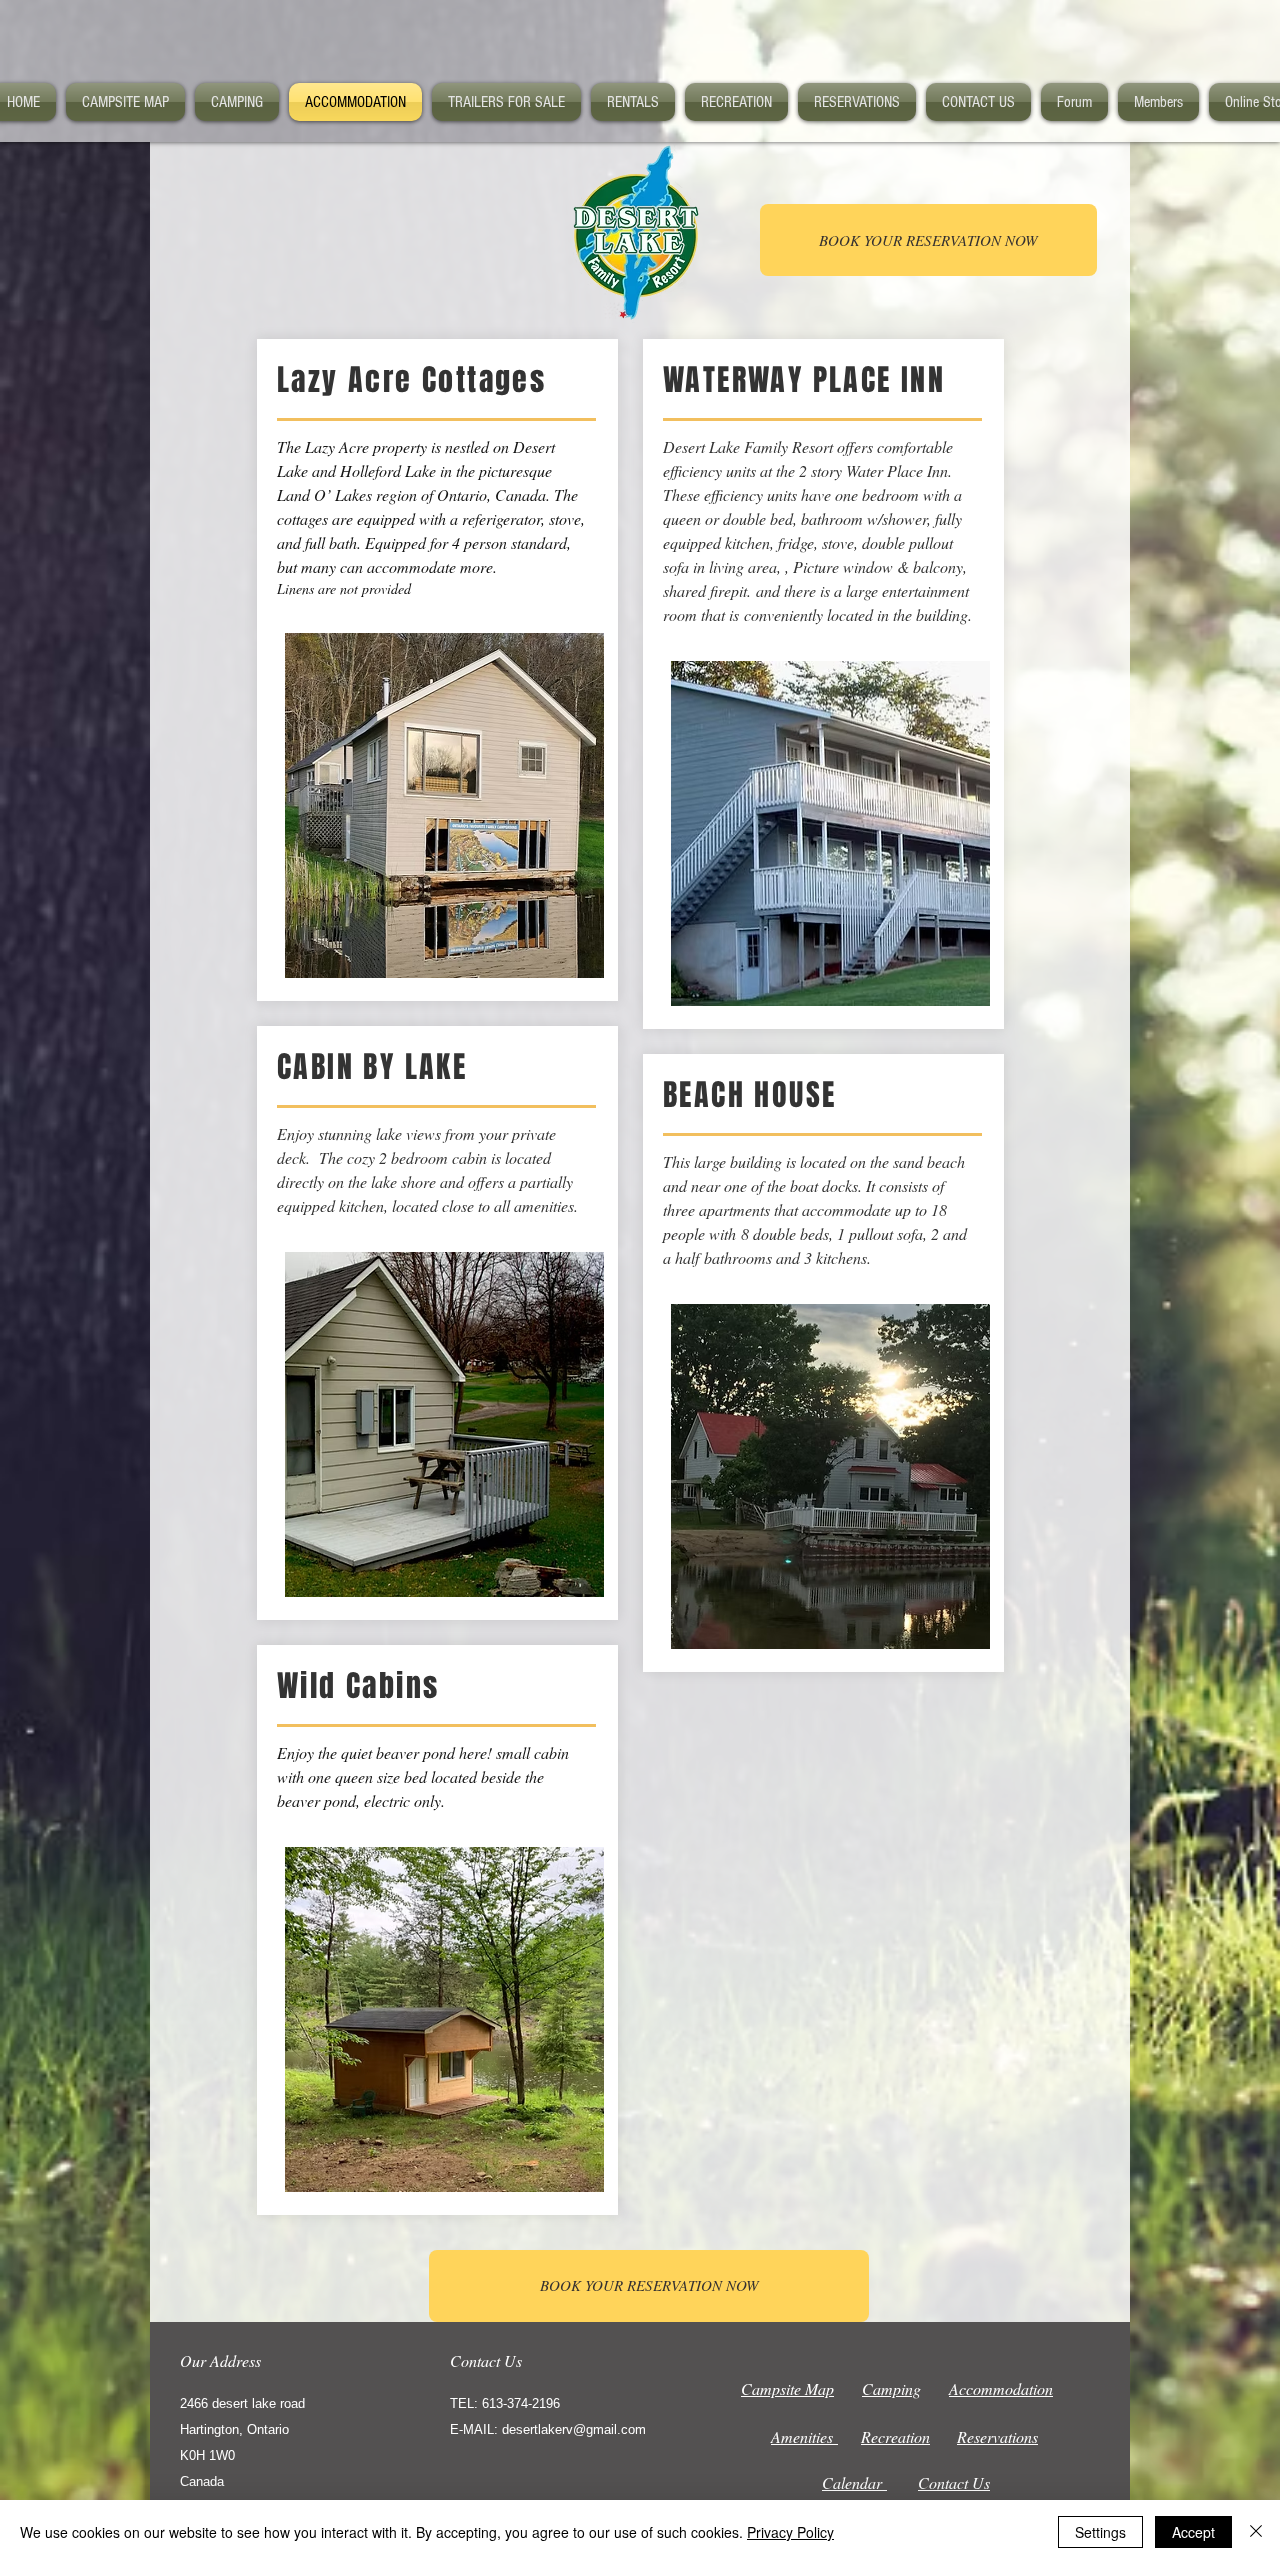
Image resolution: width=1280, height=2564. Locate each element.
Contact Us (954, 2482)
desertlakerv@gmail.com (574, 2429)
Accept (1193, 2532)
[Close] (1256, 2532)
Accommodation (1001, 2388)
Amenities (804, 2436)
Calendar (854, 2482)
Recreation (895, 2436)
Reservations (997, 2436)
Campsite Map (787, 2388)
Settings (1100, 2532)
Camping (891, 2388)
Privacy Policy (790, 2532)
